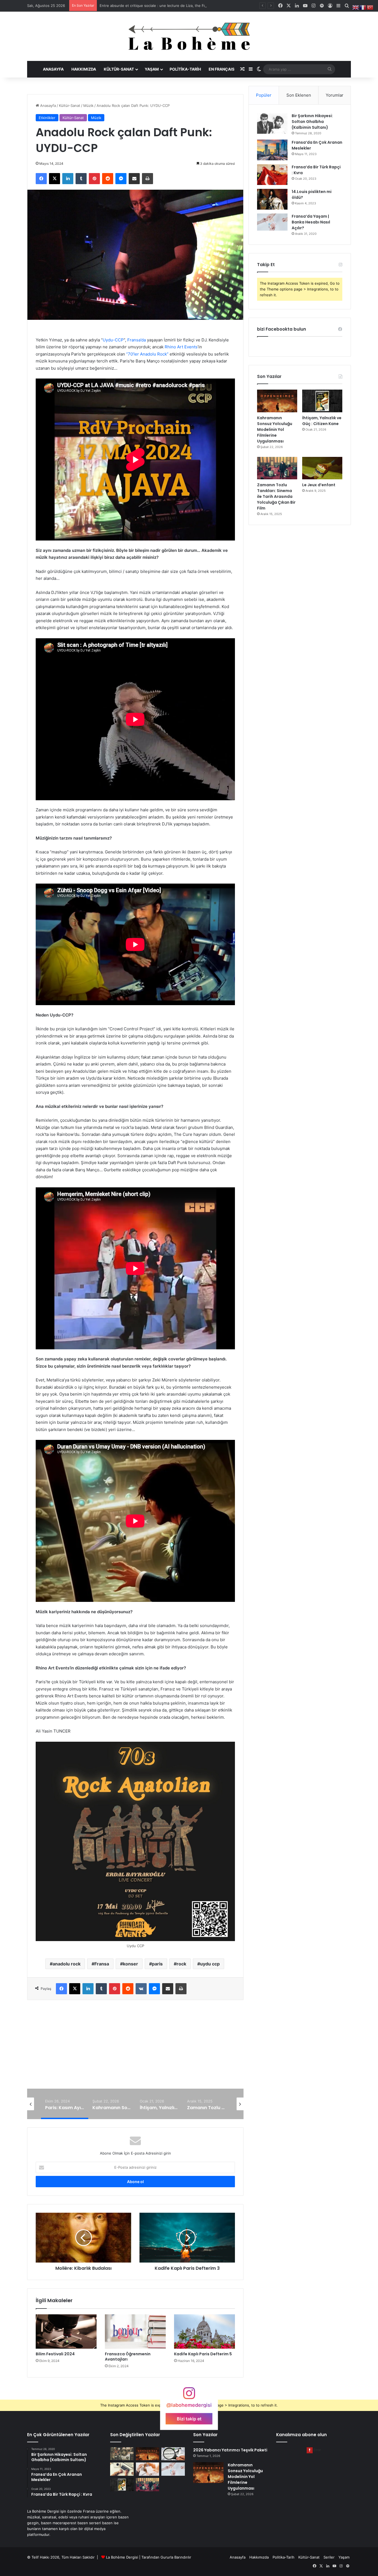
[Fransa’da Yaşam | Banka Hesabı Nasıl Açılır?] (272, 222)
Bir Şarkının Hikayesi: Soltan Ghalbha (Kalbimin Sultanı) (312, 122)
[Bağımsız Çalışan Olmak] (122, 2469)
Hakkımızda (84, 69)
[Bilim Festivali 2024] (66, 2331)
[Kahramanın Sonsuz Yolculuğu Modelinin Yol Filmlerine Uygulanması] (277, 401)
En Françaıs (222, 69)
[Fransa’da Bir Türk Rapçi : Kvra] (272, 175)
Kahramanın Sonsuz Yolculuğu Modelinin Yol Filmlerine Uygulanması (275, 429)
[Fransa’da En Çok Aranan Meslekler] (272, 150)
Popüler (264, 95)
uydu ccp (210, 1964)
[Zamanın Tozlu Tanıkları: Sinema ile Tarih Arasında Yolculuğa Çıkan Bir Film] (277, 468)
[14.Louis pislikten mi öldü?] (272, 199)
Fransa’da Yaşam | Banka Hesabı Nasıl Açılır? (311, 222)
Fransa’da (137, 340)
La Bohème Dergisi (122, 2557)
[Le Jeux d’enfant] (322, 468)
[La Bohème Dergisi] (189, 36)
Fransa (102, 1964)
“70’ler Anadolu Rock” (147, 354)
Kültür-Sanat (119, 69)
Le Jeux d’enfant (319, 485)
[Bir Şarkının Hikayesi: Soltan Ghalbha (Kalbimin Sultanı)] (272, 123)
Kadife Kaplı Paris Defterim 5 (203, 2354)
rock (181, 1964)
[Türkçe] (370, 7)
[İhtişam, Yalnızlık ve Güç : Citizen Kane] (322, 401)
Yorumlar (335, 95)
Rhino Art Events (181, 347)
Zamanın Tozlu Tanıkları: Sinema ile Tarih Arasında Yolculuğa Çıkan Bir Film (276, 496)
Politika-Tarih (185, 69)
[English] (356, 7)
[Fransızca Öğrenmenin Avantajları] (135, 2331)
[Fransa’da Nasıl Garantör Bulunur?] (148, 2469)
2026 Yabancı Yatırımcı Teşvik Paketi (131, 6)
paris (157, 1964)
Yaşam (152, 69)
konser (130, 1964)
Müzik (88, 105)
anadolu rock (67, 1964)
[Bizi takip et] (189, 2396)
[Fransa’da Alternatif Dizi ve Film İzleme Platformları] (122, 2454)
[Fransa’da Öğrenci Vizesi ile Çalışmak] (173, 2454)
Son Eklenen (299, 95)
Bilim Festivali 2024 (55, 2354)
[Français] (363, 7)
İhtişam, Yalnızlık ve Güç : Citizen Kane (136, 2064)
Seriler (329, 2557)
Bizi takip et (189, 2419)
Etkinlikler (47, 118)
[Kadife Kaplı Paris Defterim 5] (204, 2331)
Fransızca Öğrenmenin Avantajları (128, 2357)
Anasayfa (53, 69)
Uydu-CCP (113, 340)
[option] (136, 2064)
